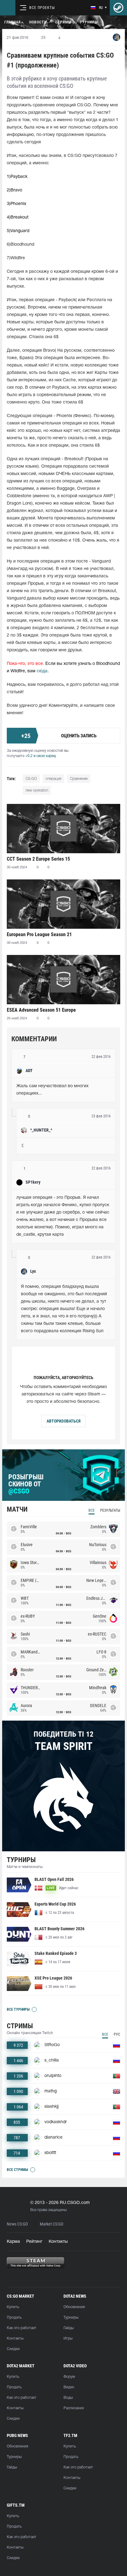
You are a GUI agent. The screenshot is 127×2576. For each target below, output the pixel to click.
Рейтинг (34, 2242)
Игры (68, 2338)
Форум (69, 2377)
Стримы (63, 22)
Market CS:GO (51, 2224)
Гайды (69, 2328)
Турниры (89, 22)
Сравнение (79, 779)
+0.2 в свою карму (41, 756)
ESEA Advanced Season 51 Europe (41, 1010)
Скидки (13, 2349)
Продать (14, 2318)
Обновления (74, 2307)
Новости (38, 22)
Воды (68, 2398)
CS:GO (31, 779)
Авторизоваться (63, 1421)
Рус (117, 2034)
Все (92, 1510)
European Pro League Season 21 (39, 934)
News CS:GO (17, 2224)
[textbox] (63, 1090)
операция (53, 779)
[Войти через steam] (118, 8)
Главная (12, 22)
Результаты (110, 1510)
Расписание (74, 2408)
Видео (69, 2387)
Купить (13, 2307)
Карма (13, 2242)
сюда (42, 671)
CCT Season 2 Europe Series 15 (38, 859)
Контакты (58, 2242)
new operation (37, 790)
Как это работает (22, 2328)
